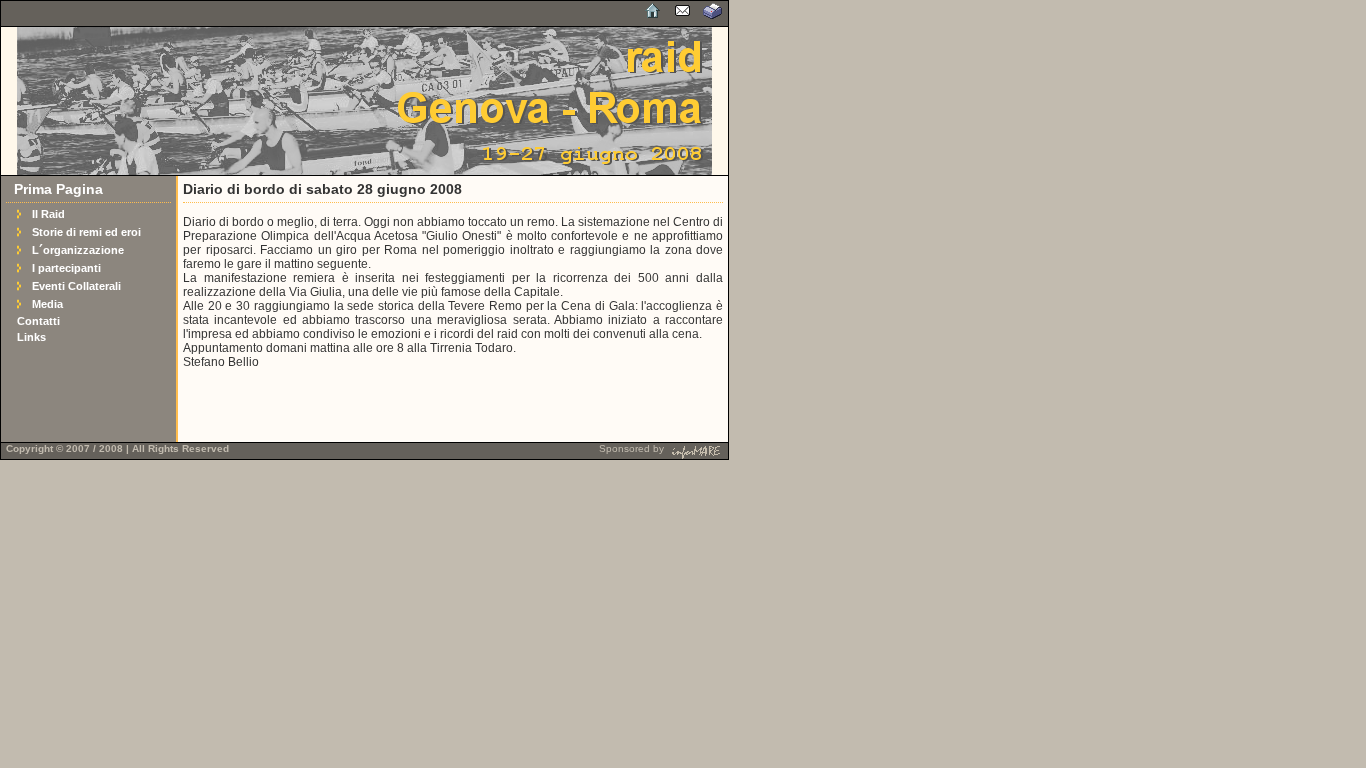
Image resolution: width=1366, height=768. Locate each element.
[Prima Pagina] (653, 17)
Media (47, 304)
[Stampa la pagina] (713, 17)
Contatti (38, 321)
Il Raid (48, 214)
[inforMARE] (695, 448)
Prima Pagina (58, 189)
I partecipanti (66, 268)
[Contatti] (683, 17)
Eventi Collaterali (76, 286)
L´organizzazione (78, 250)
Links (31, 337)
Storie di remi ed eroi (86, 232)
